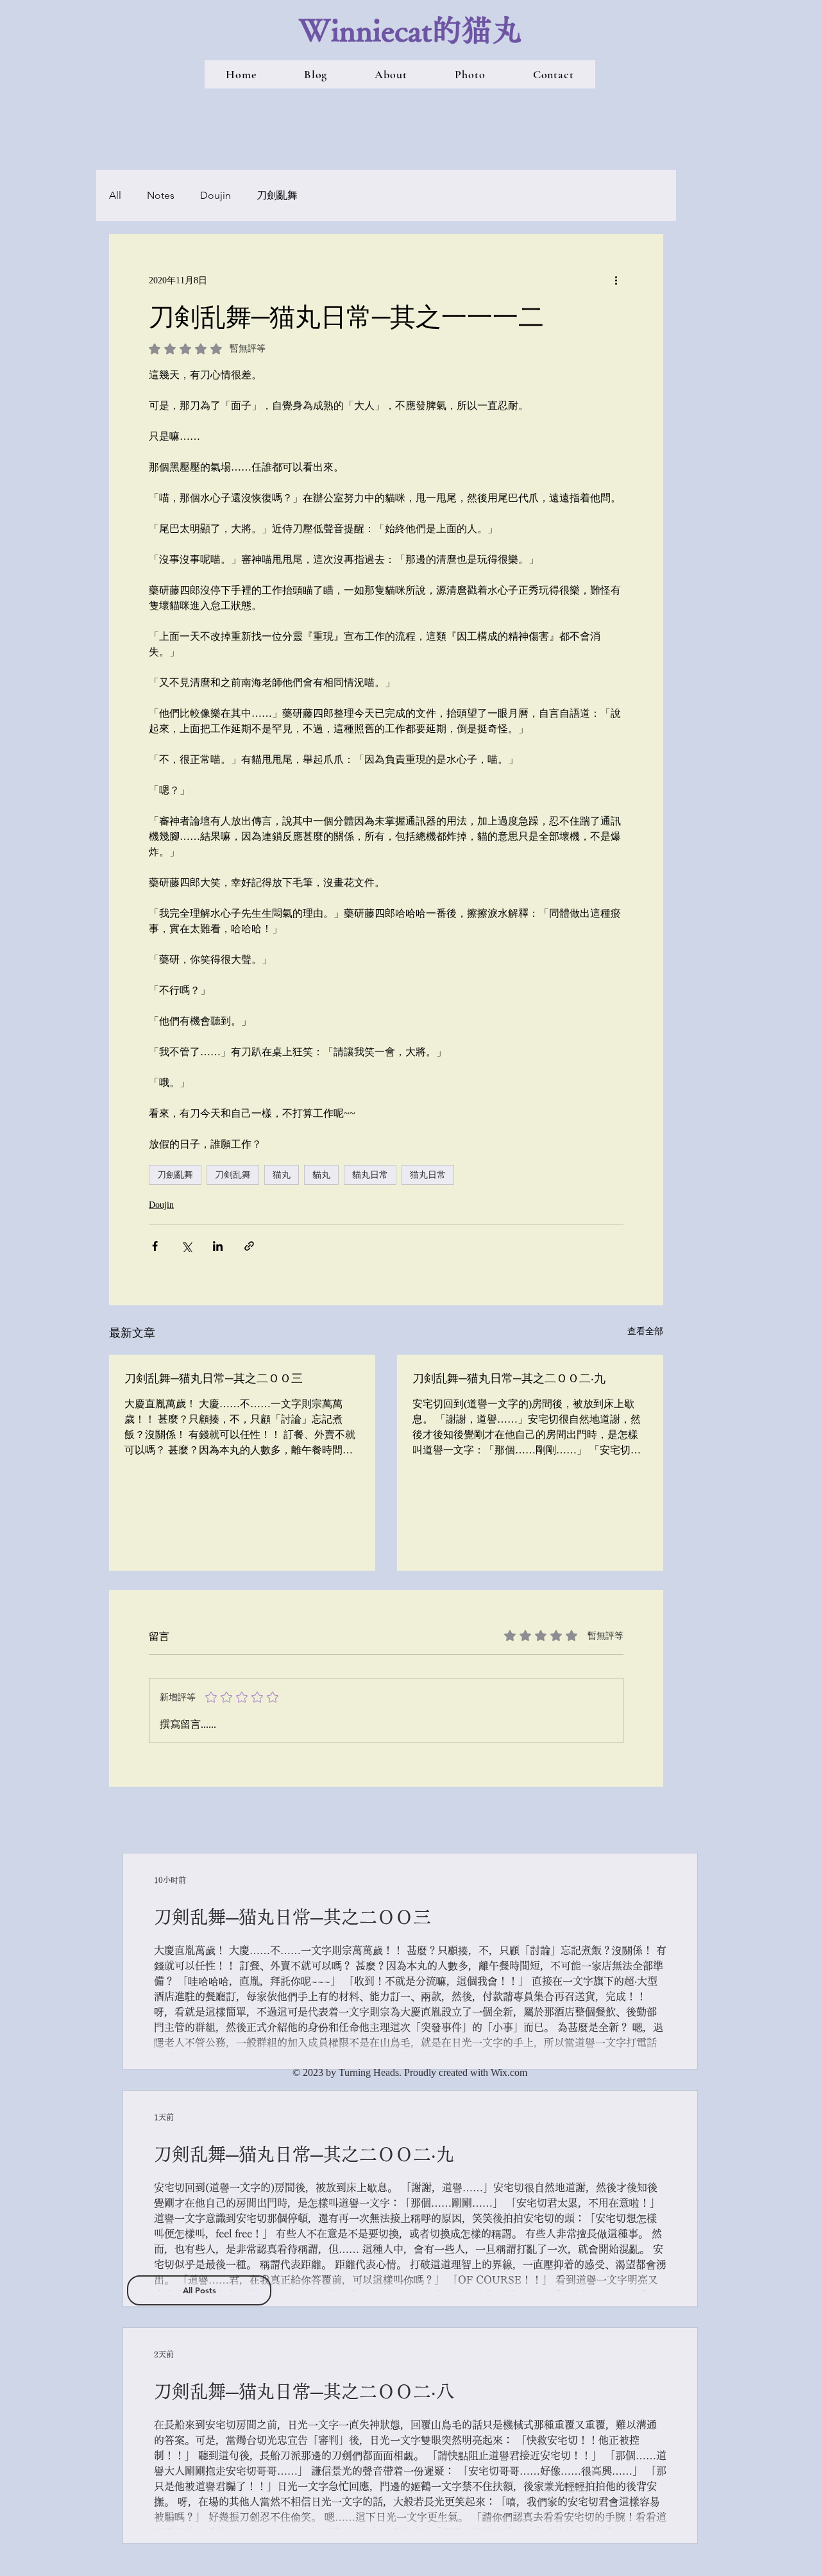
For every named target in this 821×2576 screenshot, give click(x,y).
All (115, 195)
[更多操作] (616, 280)
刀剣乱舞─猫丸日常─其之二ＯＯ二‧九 (509, 1378)
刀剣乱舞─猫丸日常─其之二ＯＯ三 (214, 1378)
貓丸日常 (370, 1175)
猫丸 (282, 1175)
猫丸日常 (428, 1175)
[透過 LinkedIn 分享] (218, 1246)
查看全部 (645, 1331)
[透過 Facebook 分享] (155, 1246)
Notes (161, 195)
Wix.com (509, 2072)
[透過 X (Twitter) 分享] (186, 1246)
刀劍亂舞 (277, 195)
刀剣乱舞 (233, 1175)
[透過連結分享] (249, 1246)
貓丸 (321, 1175)
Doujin (216, 195)
